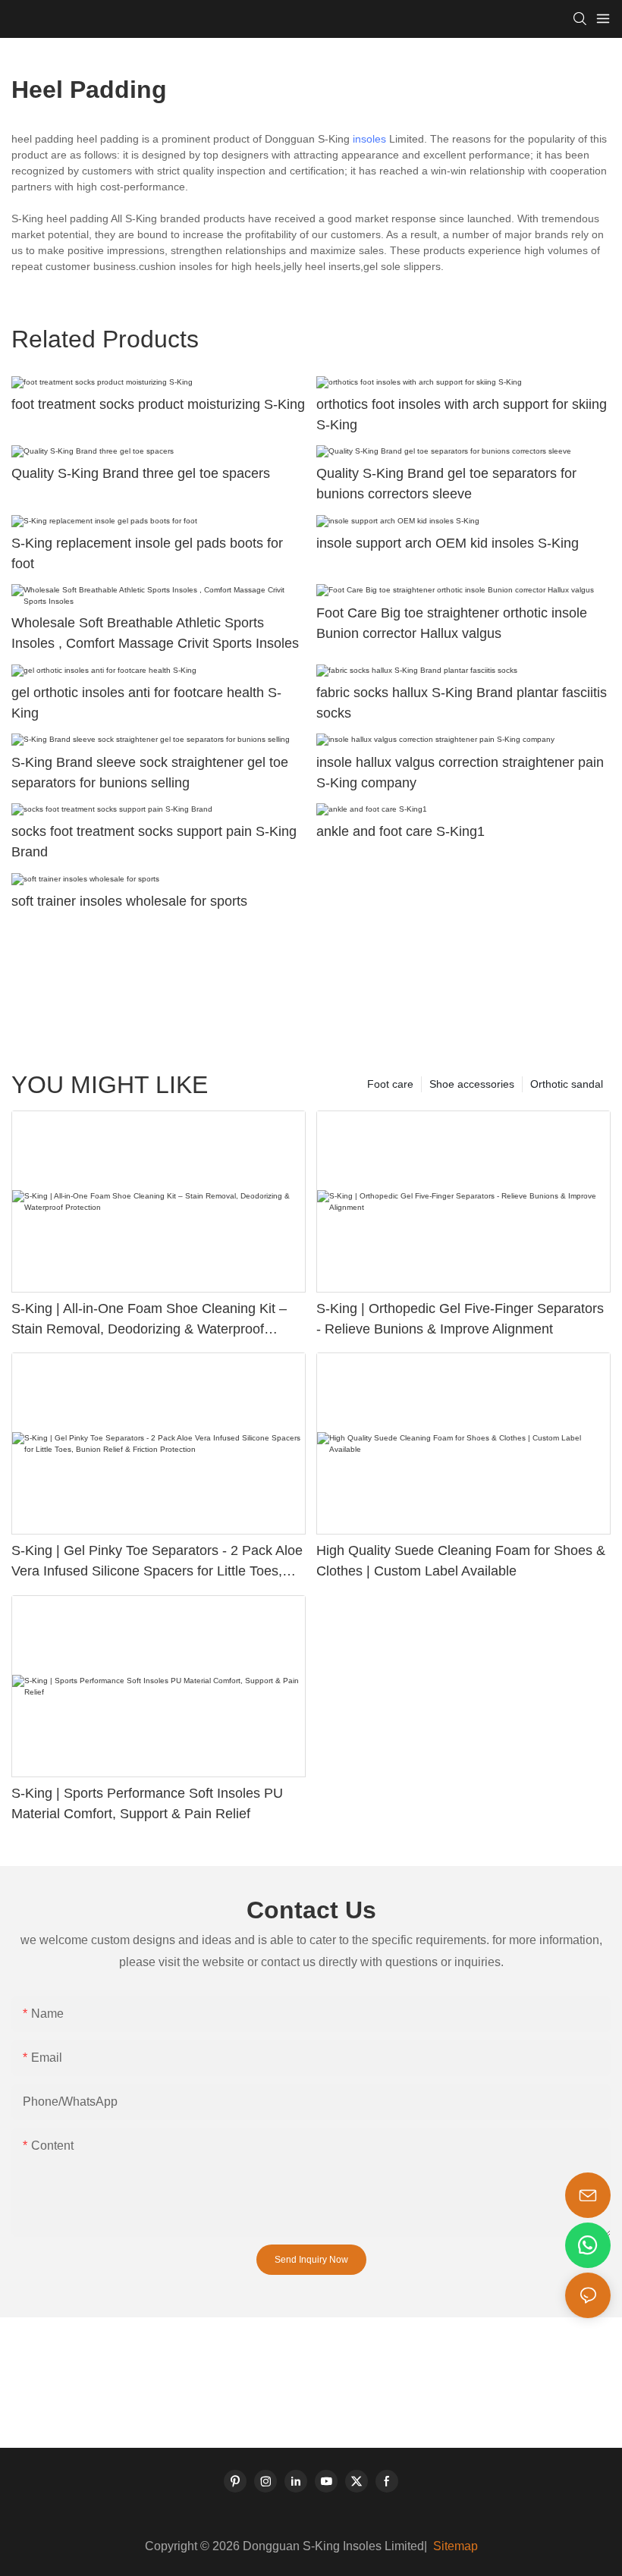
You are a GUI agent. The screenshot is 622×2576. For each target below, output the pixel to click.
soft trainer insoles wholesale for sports (129, 901)
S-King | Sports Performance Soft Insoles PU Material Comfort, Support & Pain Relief (147, 1803)
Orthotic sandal (567, 1084)
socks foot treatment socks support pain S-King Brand (154, 842)
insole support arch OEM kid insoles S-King (448, 543)
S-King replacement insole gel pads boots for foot (147, 553)
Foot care (390, 1084)
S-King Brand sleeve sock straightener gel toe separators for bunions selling (150, 773)
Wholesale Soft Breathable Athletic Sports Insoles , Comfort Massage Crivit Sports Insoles (155, 633)
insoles (369, 139)
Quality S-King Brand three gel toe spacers (141, 473)
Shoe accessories (472, 1084)
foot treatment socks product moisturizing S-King (158, 404)
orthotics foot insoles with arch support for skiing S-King (462, 415)
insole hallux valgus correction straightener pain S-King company (460, 773)
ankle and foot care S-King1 (401, 831)
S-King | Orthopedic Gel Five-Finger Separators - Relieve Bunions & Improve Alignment (460, 1319)
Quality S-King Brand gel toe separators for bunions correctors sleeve (446, 484)
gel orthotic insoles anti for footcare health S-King (146, 703)
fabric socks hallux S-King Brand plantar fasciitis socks (462, 703)
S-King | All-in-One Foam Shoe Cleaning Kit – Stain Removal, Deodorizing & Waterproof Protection (149, 1320)
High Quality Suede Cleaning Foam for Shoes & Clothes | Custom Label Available (461, 1561)
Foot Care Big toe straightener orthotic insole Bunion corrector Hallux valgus (452, 623)
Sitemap (454, 2546)
